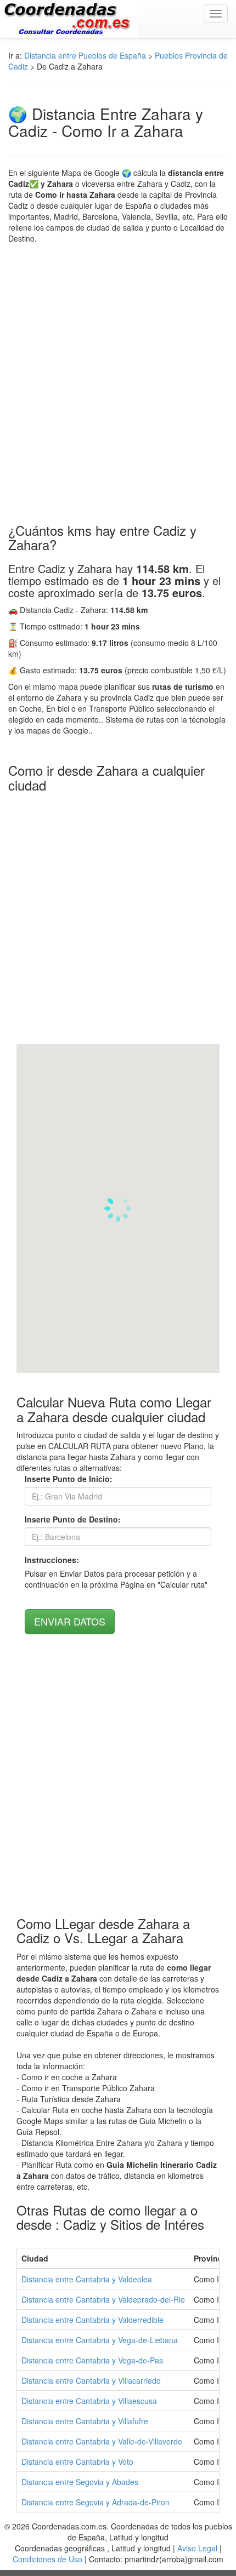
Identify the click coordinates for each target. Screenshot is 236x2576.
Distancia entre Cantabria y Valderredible (92, 2320)
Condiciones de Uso (47, 2559)
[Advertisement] (118, 383)
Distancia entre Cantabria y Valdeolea (87, 2279)
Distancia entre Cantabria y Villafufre (85, 2421)
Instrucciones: (52, 1560)
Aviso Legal (197, 2548)
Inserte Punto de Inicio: (69, 1479)
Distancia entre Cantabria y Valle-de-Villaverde (102, 2441)
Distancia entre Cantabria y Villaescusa (89, 2401)
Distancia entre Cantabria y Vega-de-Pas (92, 2360)
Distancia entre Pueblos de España (85, 55)
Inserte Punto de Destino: (73, 1519)
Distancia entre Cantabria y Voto (77, 2461)
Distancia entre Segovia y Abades (80, 2482)
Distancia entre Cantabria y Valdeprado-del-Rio (103, 2299)
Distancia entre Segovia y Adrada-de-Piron (95, 2502)
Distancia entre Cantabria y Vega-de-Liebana (100, 2340)
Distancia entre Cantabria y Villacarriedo (91, 2380)
